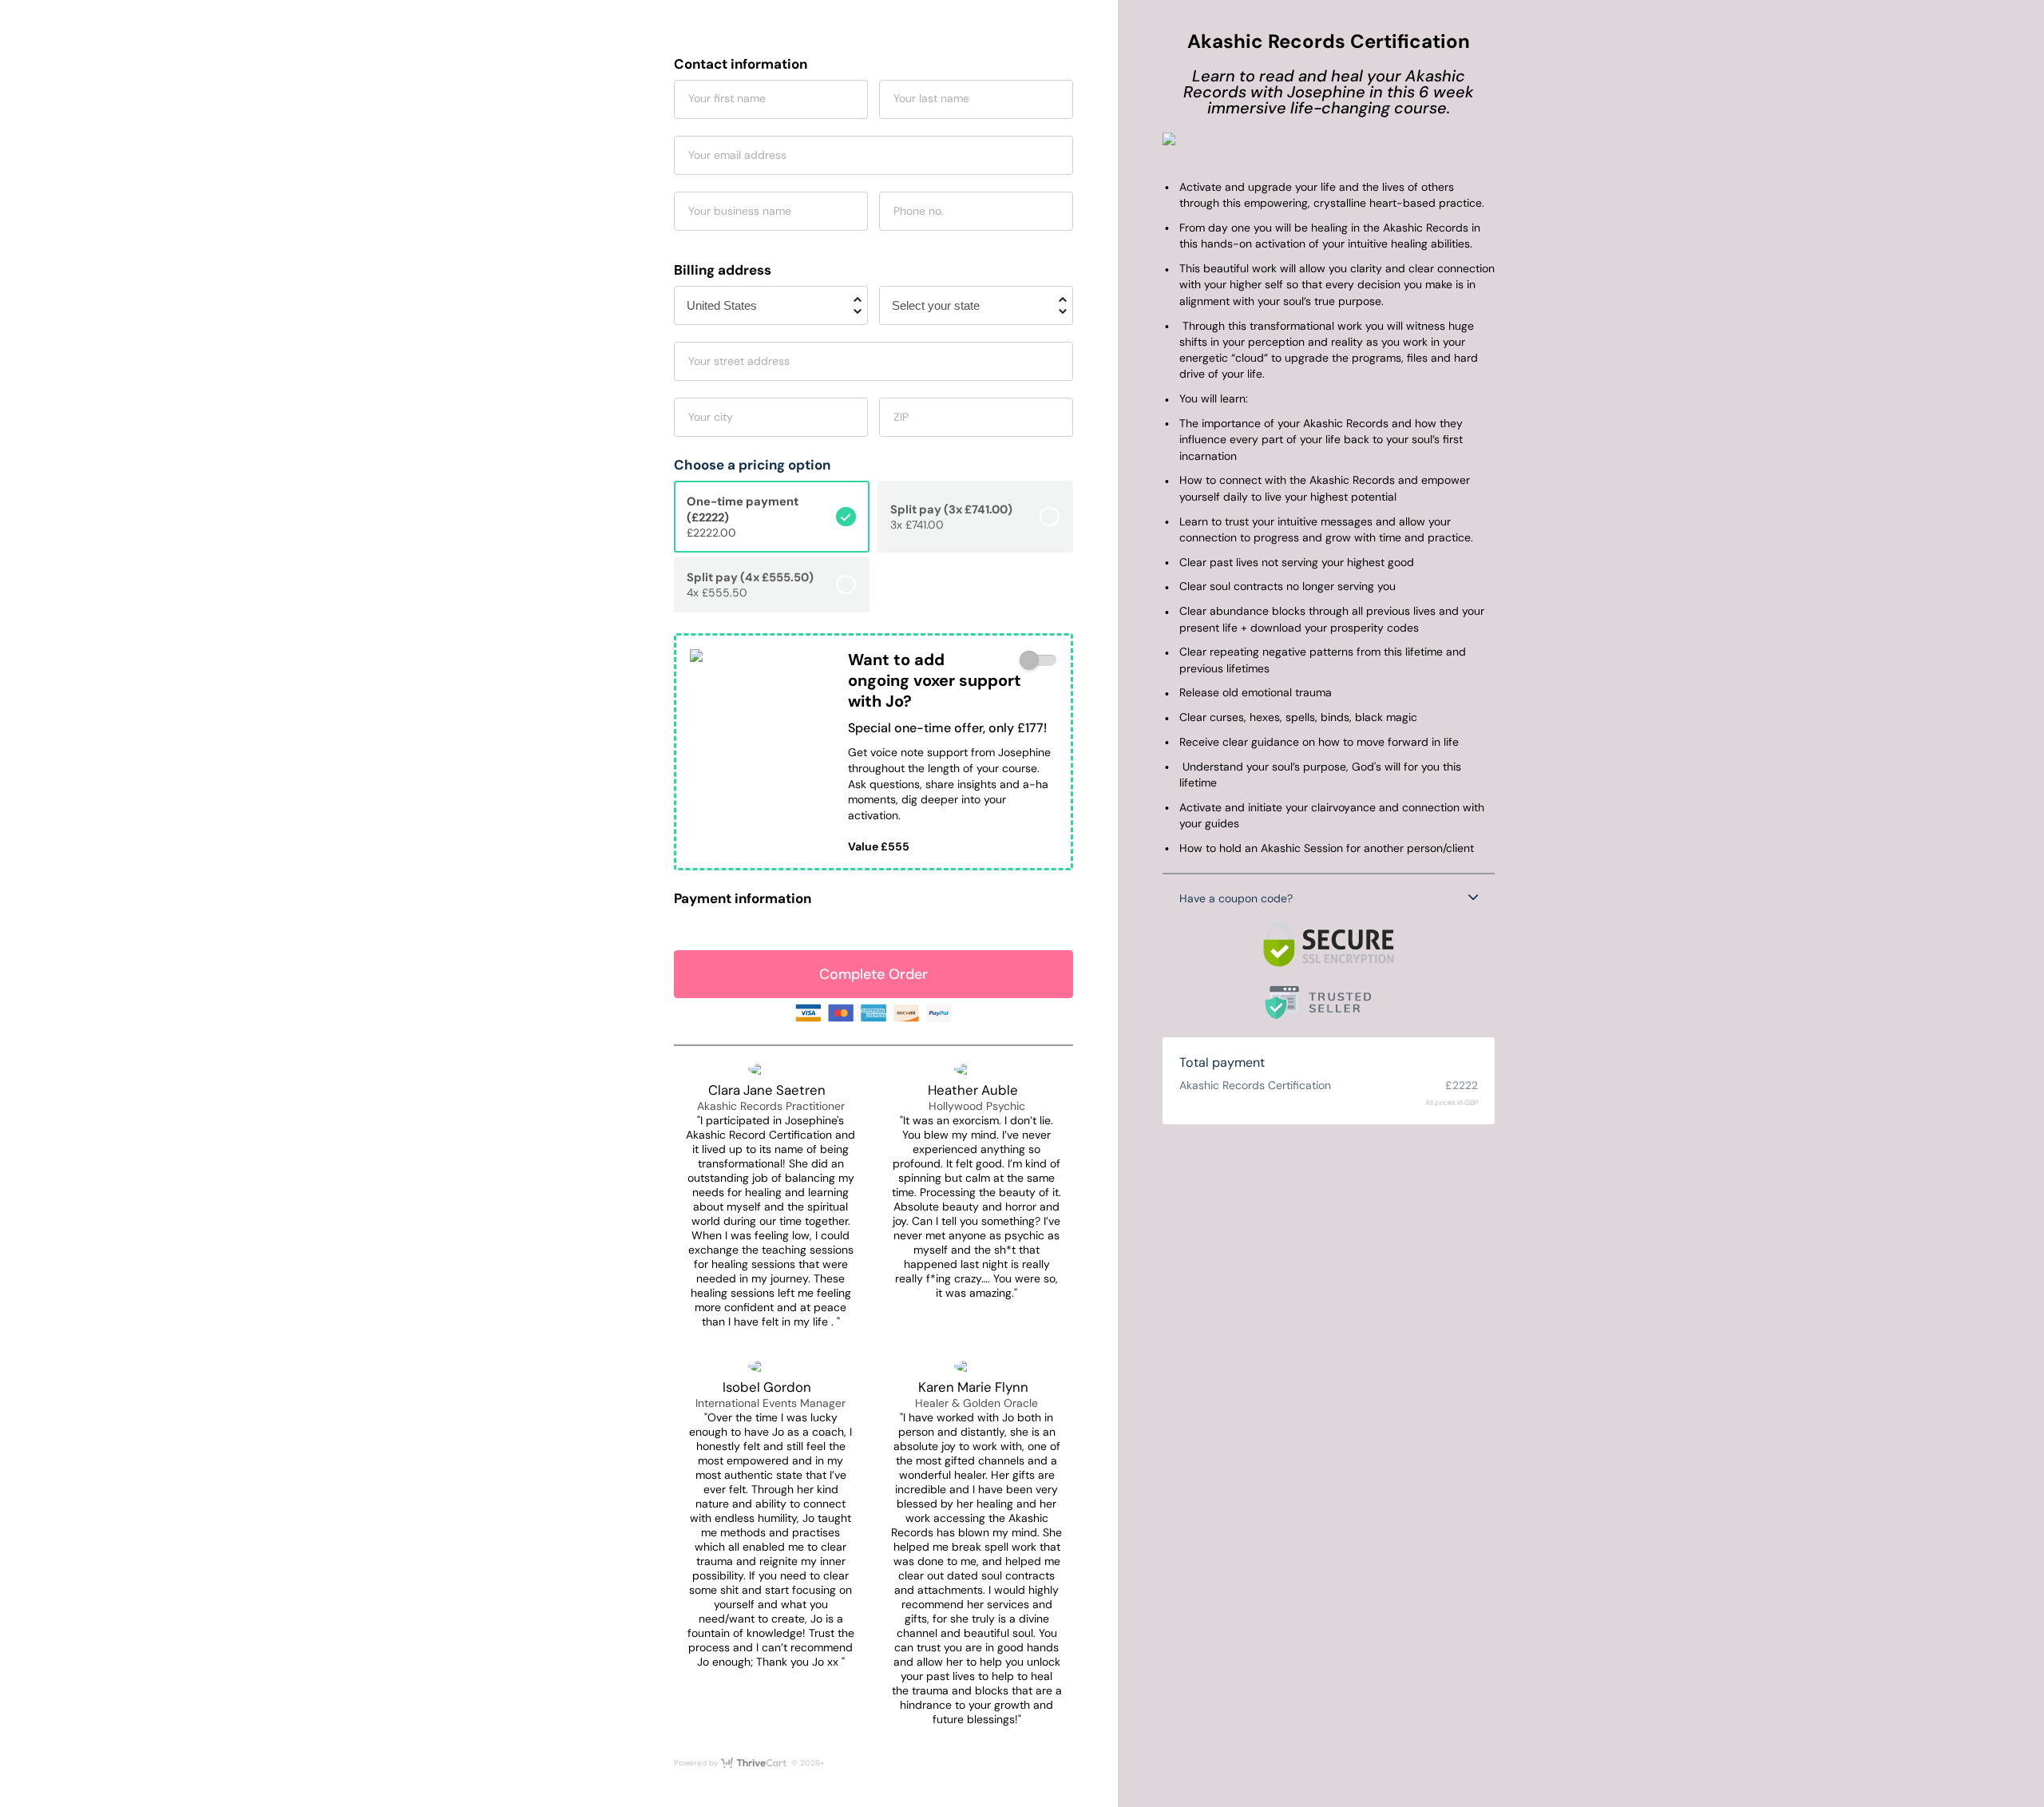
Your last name (931, 98)
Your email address (737, 155)
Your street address (739, 361)
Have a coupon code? (1236, 898)
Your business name (740, 211)
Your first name (727, 98)
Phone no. (919, 211)
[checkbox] (1038, 661)
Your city (711, 417)
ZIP (901, 417)
